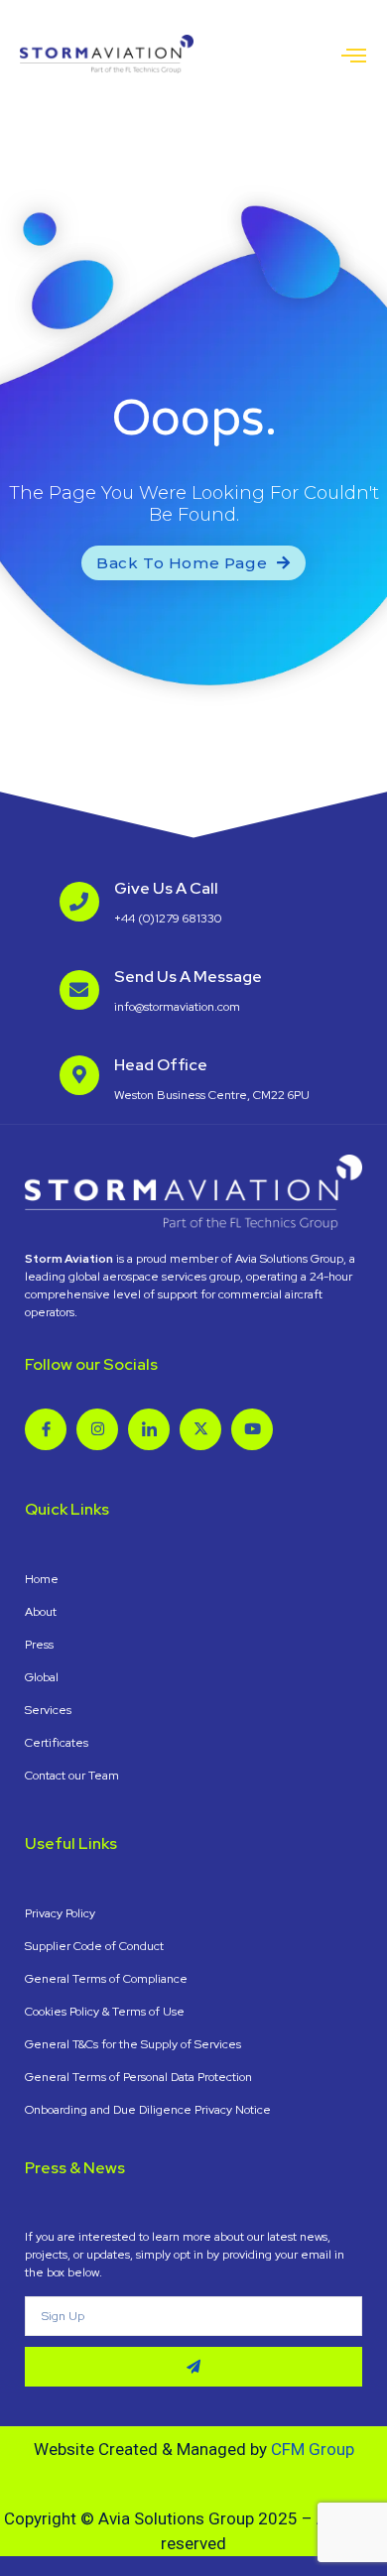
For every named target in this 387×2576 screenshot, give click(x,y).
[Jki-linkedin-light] (149, 1429)
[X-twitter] (200, 1429)
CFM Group (313, 2449)
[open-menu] (354, 57)
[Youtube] (252, 1429)
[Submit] (193, 2367)
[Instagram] (97, 1429)
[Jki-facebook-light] (46, 1429)
